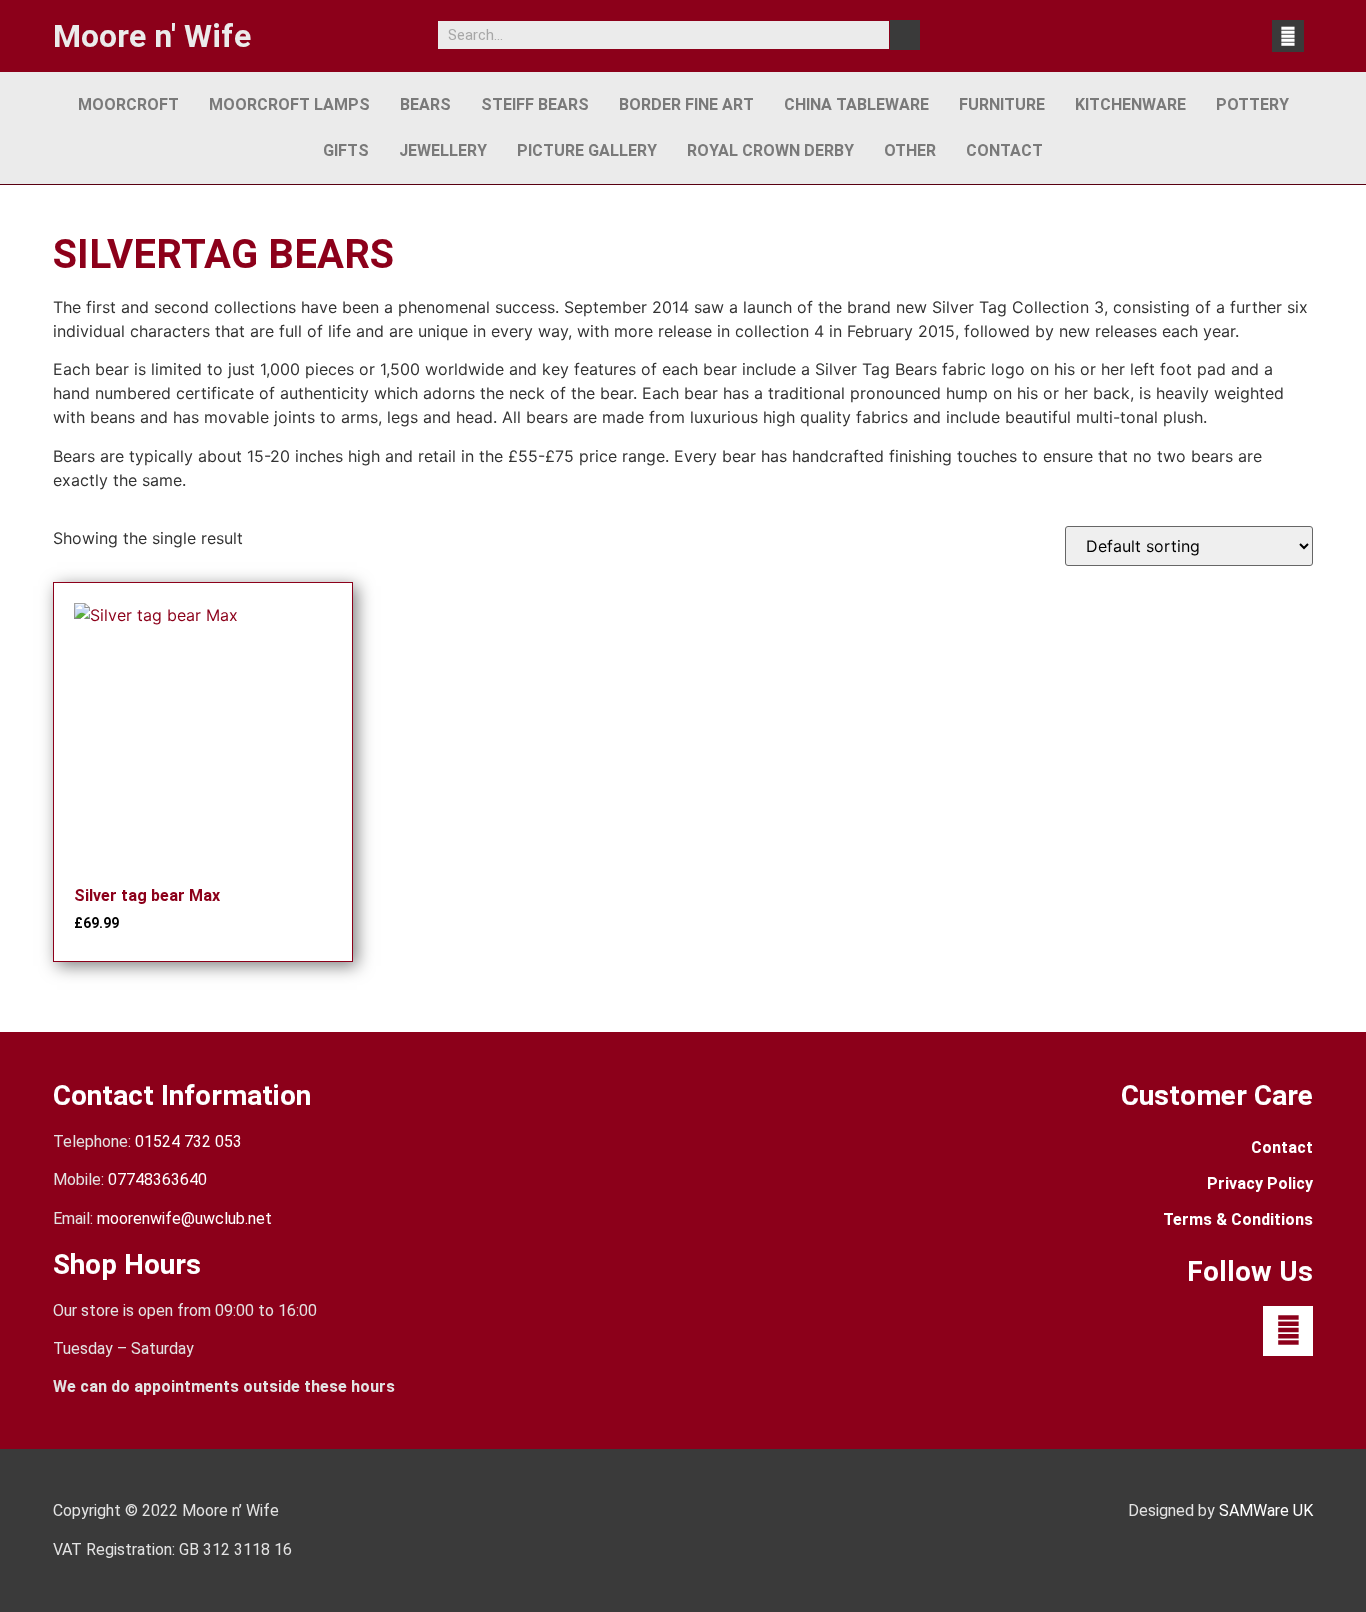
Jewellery (443, 150)
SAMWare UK (1266, 1510)
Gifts (346, 150)
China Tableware (856, 104)
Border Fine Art (686, 104)
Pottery (1252, 104)
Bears (425, 104)
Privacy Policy (1260, 1183)
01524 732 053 (188, 1141)
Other (910, 150)
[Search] (905, 35)
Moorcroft (128, 104)
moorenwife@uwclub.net (184, 1218)
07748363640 (157, 1179)
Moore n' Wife (152, 36)
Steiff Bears (535, 104)
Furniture (1002, 104)
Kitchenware (1130, 104)
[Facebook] (1288, 36)
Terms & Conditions (1238, 1219)
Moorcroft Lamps (289, 104)
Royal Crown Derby (770, 150)
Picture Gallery (587, 150)
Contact (1004, 150)
